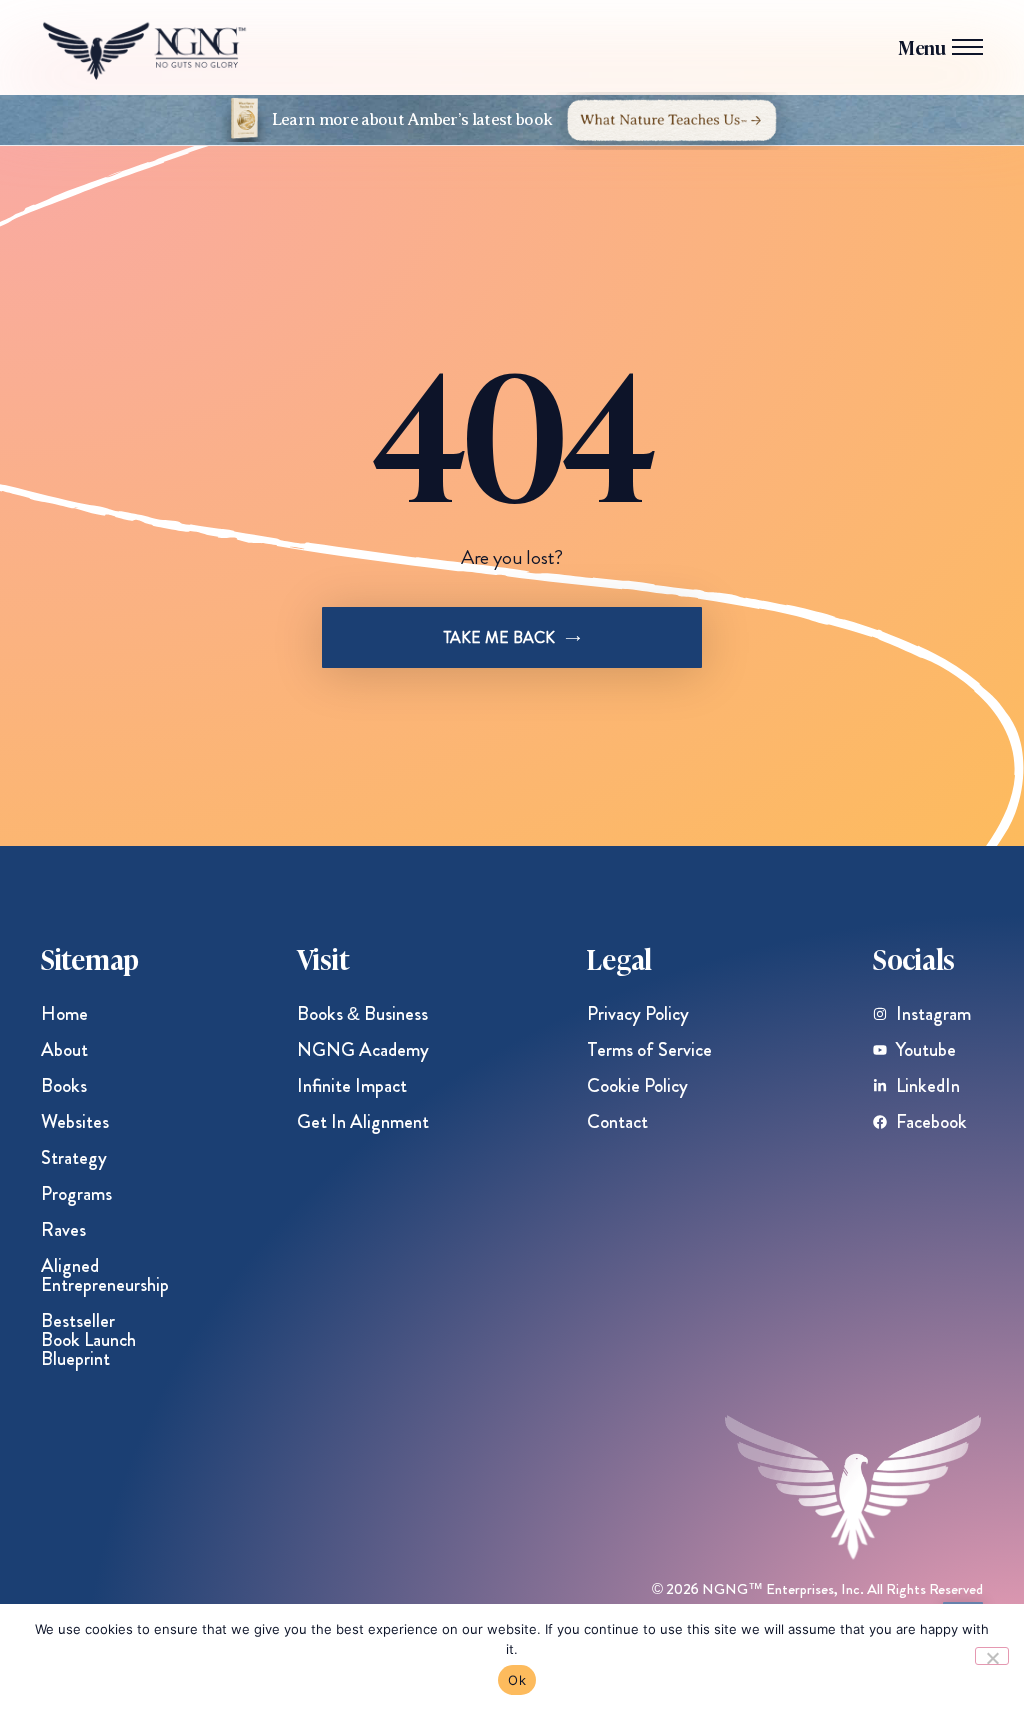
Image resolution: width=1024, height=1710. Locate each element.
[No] (992, 1656)
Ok (517, 1680)
